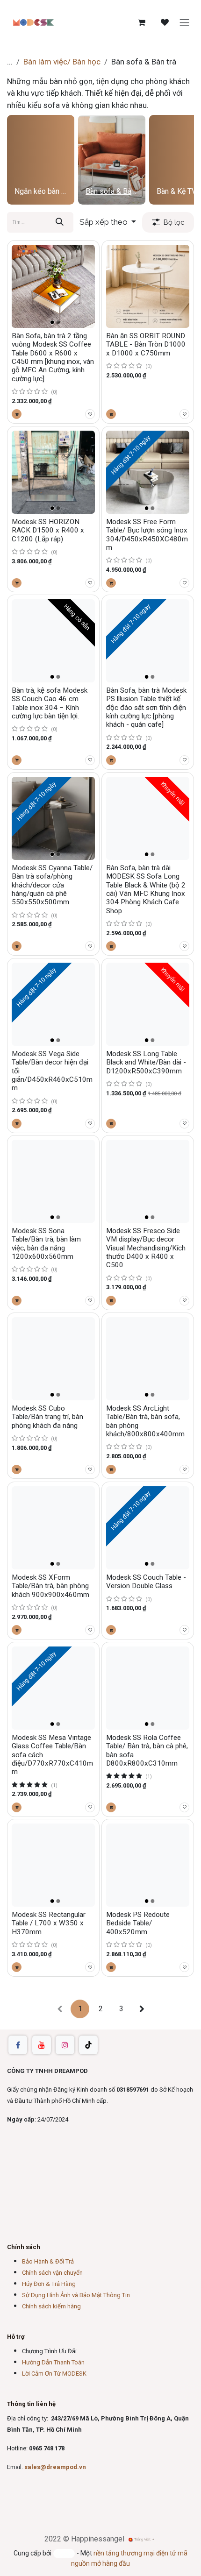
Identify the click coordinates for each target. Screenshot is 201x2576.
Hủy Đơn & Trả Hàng (49, 2284)
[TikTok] (88, 2045)
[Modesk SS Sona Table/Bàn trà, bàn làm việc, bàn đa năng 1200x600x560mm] (53, 1181)
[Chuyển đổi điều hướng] (185, 22)
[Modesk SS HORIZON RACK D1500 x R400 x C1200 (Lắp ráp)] (53, 472)
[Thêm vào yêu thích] (90, 414)
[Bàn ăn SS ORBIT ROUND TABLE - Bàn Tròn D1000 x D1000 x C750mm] (148, 286)
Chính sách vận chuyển (52, 2273)
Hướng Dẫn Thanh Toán (53, 2362)
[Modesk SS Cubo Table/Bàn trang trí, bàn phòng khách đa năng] (53, 1359)
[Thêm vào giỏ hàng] (17, 414)
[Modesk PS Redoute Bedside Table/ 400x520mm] (148, 1865)
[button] (108, 222)
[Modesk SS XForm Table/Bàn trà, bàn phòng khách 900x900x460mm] (53, 1528)
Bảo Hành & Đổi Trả (48, 2261)
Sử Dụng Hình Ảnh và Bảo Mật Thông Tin (76, 2295)
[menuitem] (41, 160)
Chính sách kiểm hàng (51, 2306)
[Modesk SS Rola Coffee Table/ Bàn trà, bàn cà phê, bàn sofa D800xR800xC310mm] (148, 1688)
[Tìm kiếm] (60, 222)
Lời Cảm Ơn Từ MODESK (54, 2374)
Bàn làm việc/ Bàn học (62, 62)
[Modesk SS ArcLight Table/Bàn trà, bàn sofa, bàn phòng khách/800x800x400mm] (148, 1359)
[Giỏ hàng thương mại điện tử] (142, 22)
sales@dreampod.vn (55, 2467)
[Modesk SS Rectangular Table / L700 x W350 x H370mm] (53, 1865)
